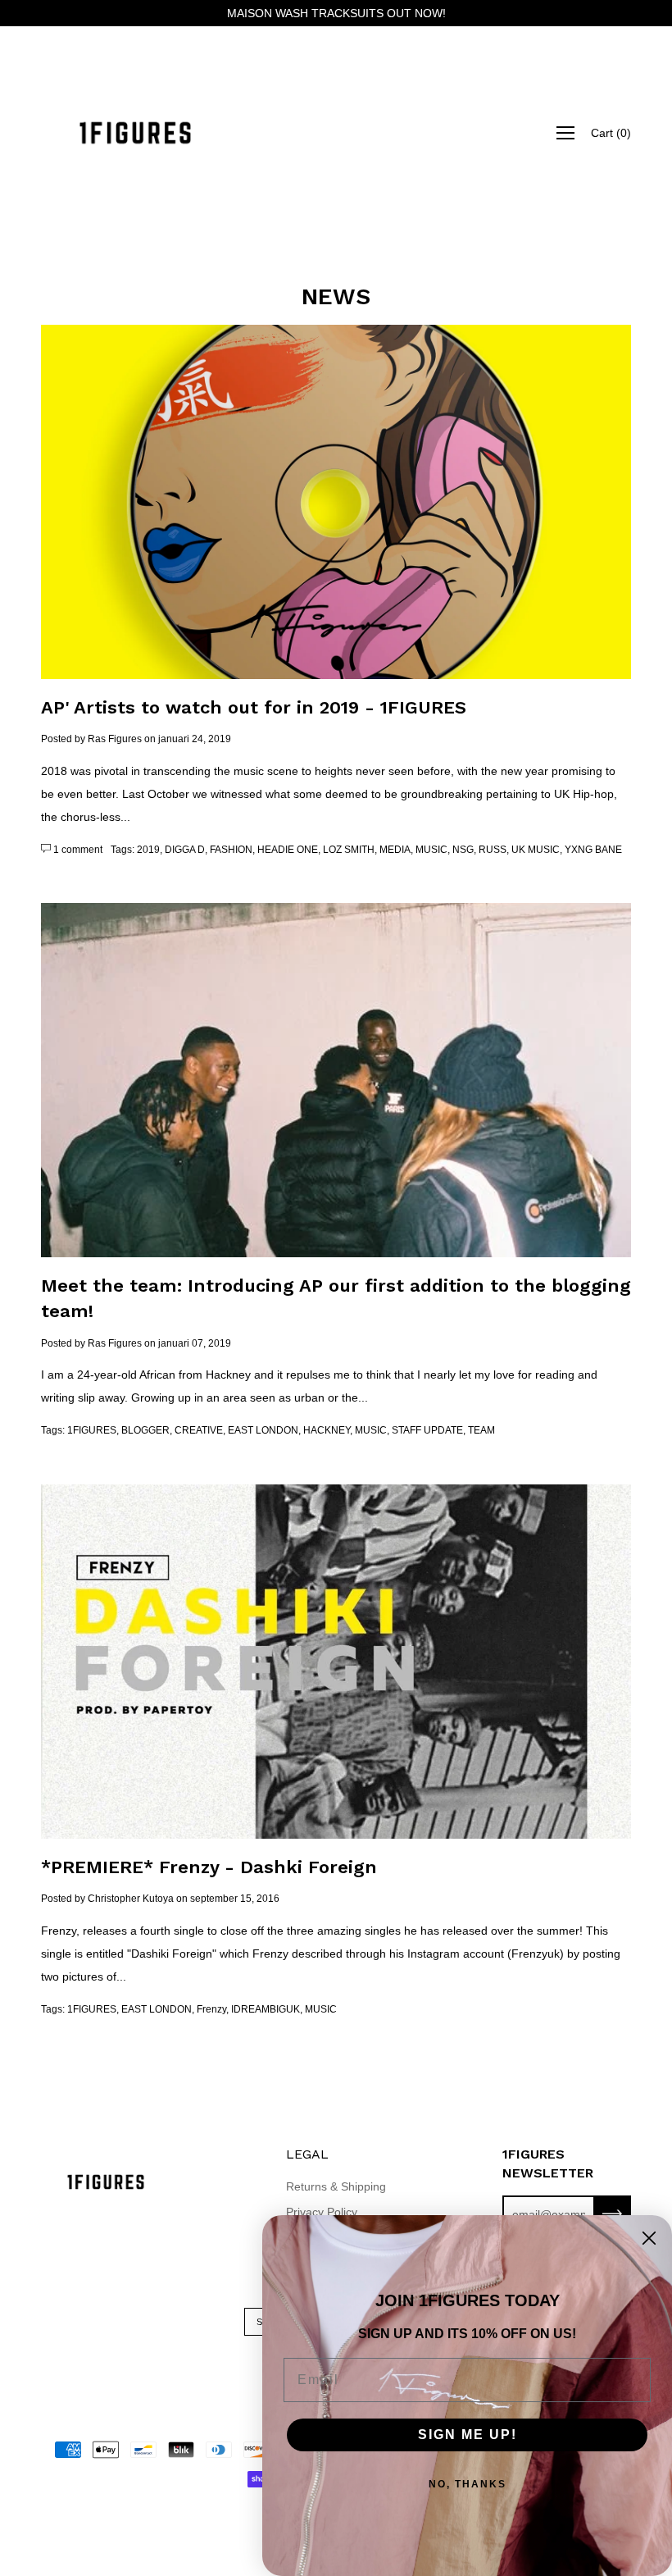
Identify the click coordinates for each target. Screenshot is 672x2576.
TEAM (481, 1430)
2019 (148, 850)
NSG (463, 850)
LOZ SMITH (349, 850)
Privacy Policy (322, 2212)
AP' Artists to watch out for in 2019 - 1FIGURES (254, 707)
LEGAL (307, 2154)
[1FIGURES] (135, 133)
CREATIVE (199, 1430)
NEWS (336, 296)
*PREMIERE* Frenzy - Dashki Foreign (209, 1867)
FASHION (231, 850)
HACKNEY (327, 1430)
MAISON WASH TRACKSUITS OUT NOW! (336, 13)
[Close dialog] (649, 2238)
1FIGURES (92, 1430)
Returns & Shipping (336, 2186)
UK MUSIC (536, 850)
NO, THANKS (468, 2484)
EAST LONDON (263, 1430)
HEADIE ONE (288, 850)
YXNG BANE (593, 850)
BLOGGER (145, 1430)
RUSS (493, 850)
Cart (611, 133)
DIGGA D (185, 850)
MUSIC (431, 850)
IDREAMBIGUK (266, 2009)
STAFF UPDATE (427, 1430)
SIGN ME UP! (468, 2435)
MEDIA (395, 850)
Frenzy (211, 2009)
